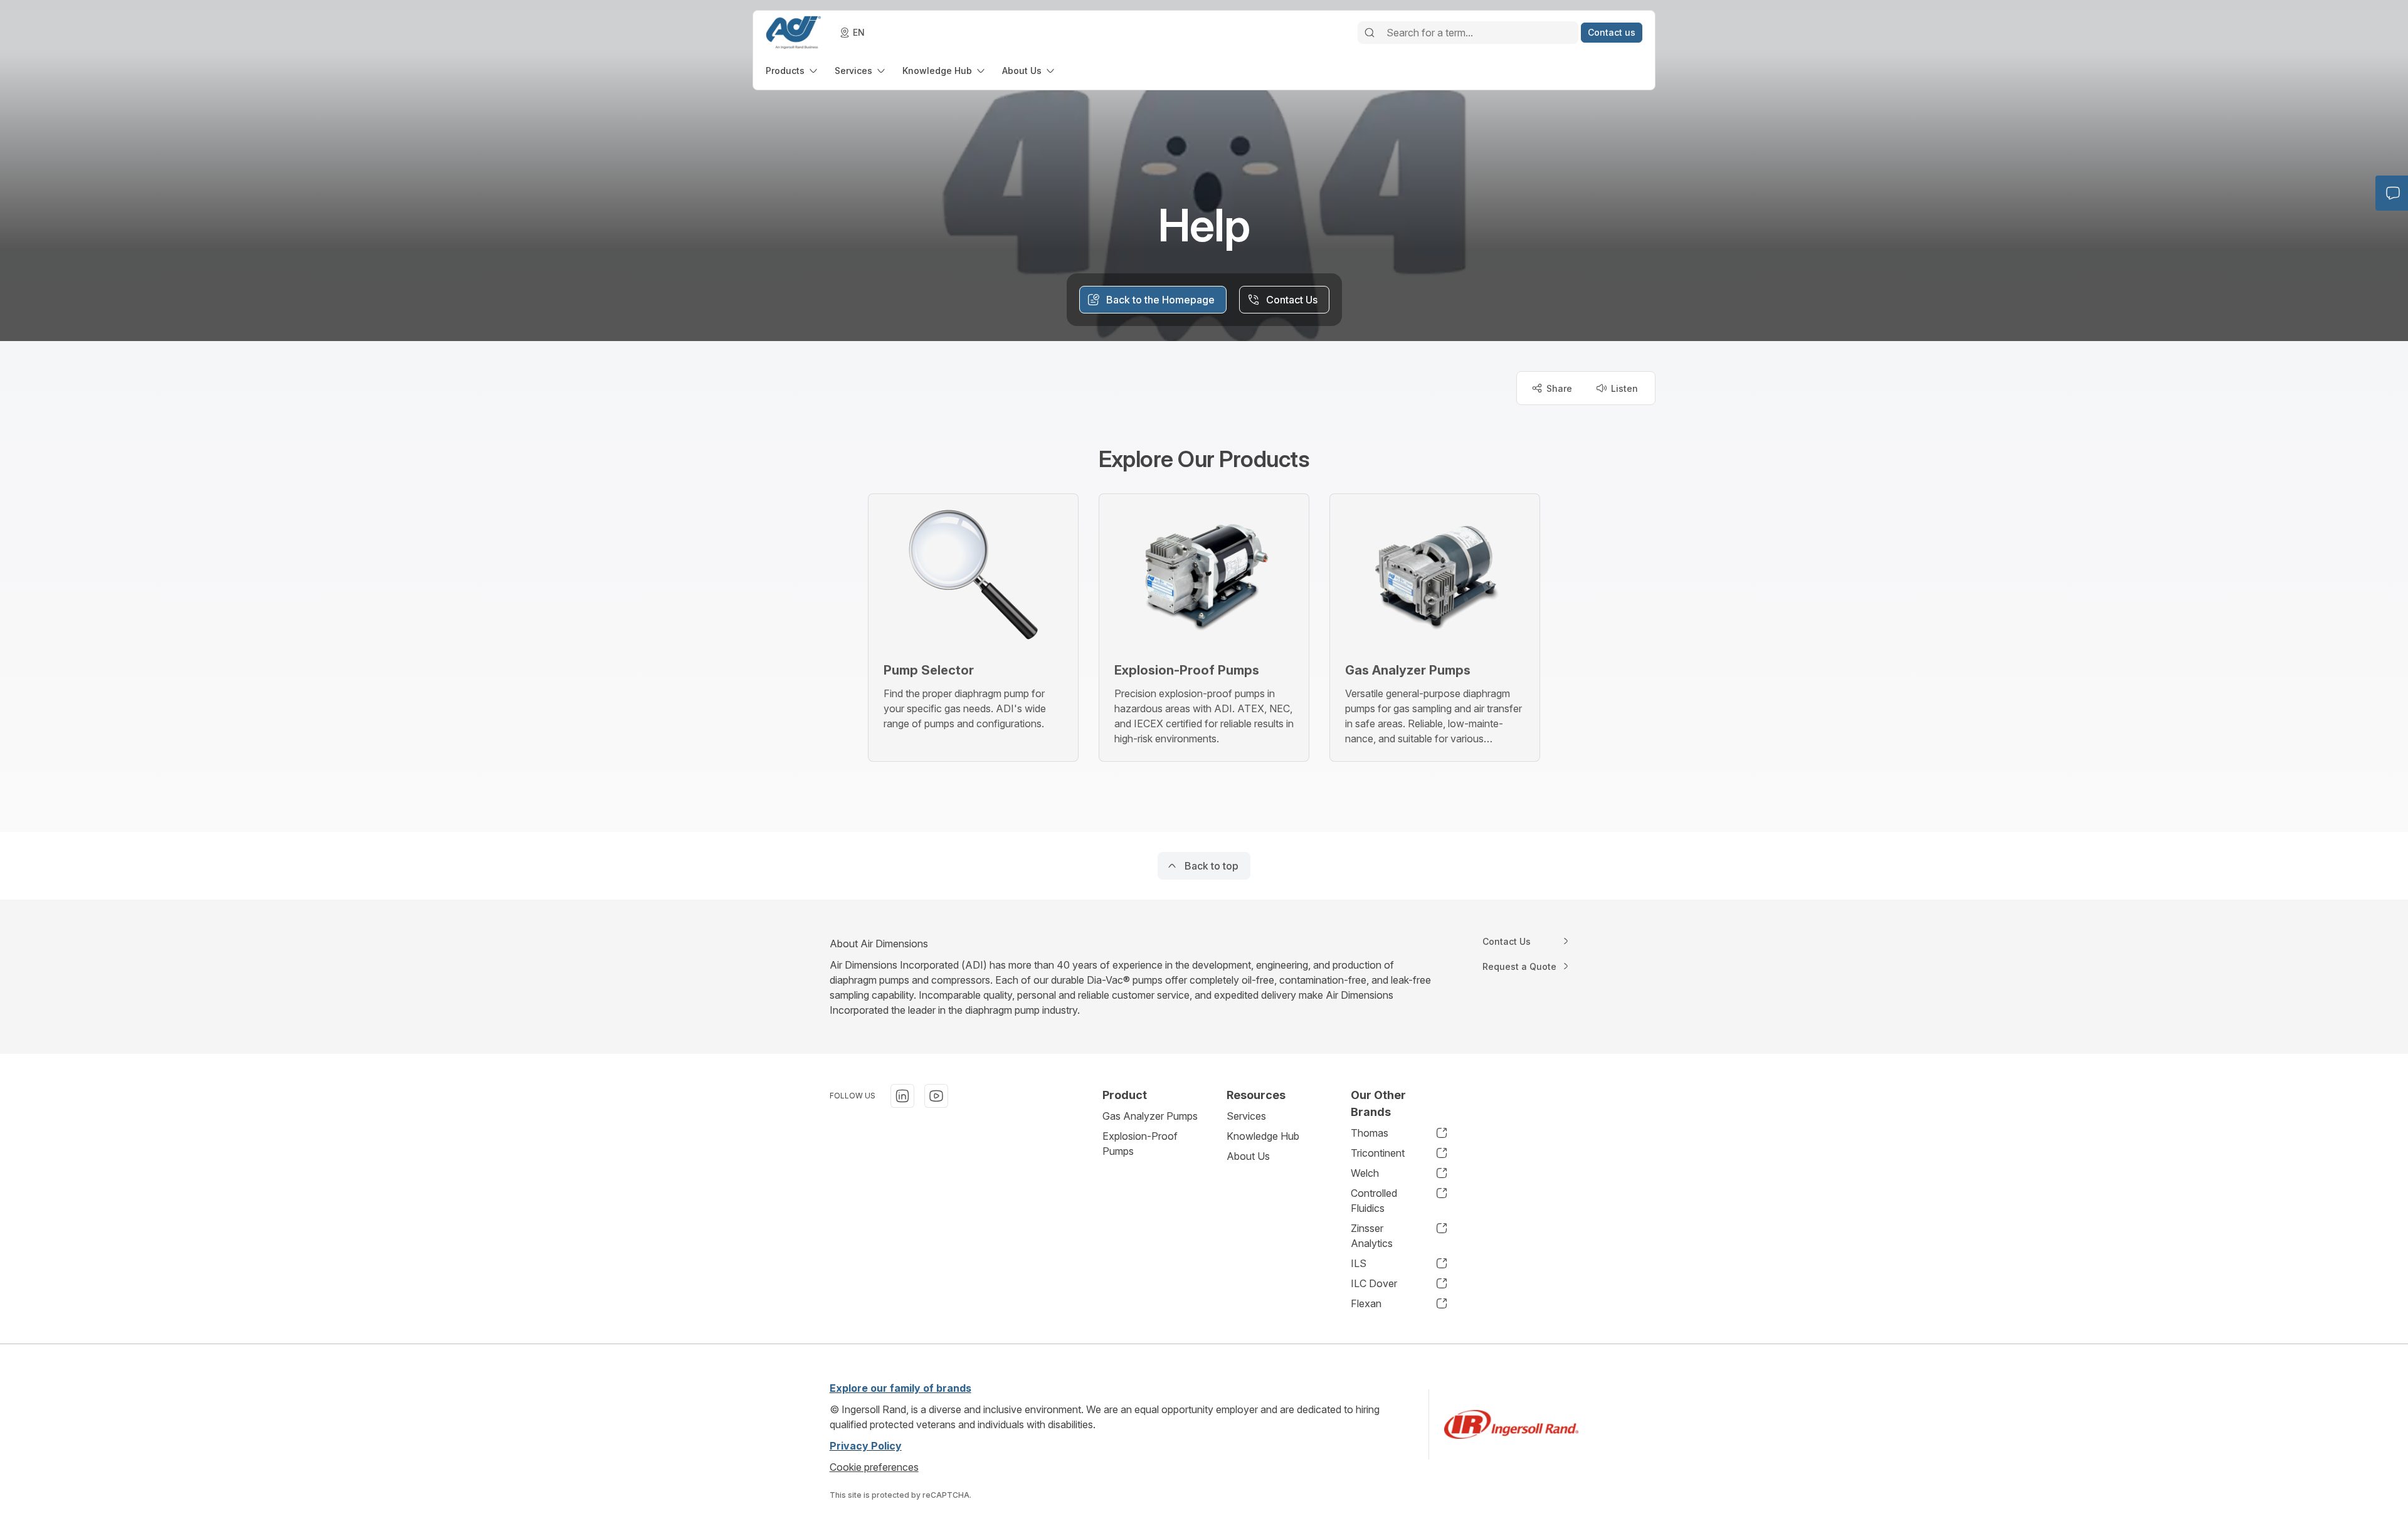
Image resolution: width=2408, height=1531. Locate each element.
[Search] (1370, 33)
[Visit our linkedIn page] (902, 1096)
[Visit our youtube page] (936, 1096)
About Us (1248, 1156)
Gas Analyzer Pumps (1150, 1116)
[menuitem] (793, 71)
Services (1246, 1116)
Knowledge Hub (1263, 1136)
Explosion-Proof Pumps (1140, 1144)
